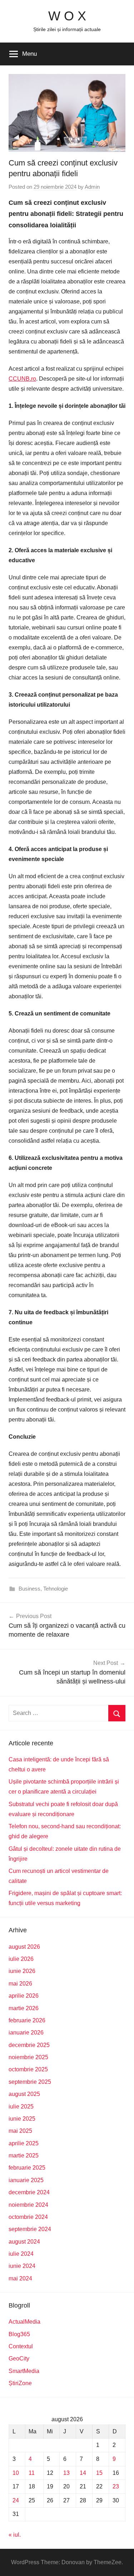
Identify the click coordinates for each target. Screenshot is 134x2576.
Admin (92, 187)
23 (116, 2486)
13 (66, 2473)
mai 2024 (20, 2278)
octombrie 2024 (28, 2217)
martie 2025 (24, 2155)
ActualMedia (24, 2322)
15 (99, 2473)
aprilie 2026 (24, 1996)
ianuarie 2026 (26, 2033)
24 (16, 2500)
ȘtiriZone (20, 2383)
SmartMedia (24, 2371)
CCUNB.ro (22, 379)
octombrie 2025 (28, 2069)
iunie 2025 (22, 2119)
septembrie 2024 (30, 2229)
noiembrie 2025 (28, 2057)
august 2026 (24, 1947)
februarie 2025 (27, 2168)
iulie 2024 (21, 2254)
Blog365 (19, 2334)
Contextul (21, 2346)
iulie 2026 (21, 1959)
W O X (67, 16)
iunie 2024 (22, 2266)
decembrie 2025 (29, 2045)
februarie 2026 (27, 2020)
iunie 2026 (22, 1971)
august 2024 (24, 2242)
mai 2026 (20, 1984)
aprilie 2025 (24, 2143)
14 (83, 2473)
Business (29, 1589)
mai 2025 (20, 2131)
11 (32, 2473)
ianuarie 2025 (26, 2180)
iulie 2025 (21, 2107)
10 (16, 2473)
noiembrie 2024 (28, 2205)
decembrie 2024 (29, 2192)
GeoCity (19, 2359)
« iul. (15, 2535)
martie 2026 (24, 2008)
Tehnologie (56, 1589)
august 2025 (24, 2094)
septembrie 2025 (30, 2082)
